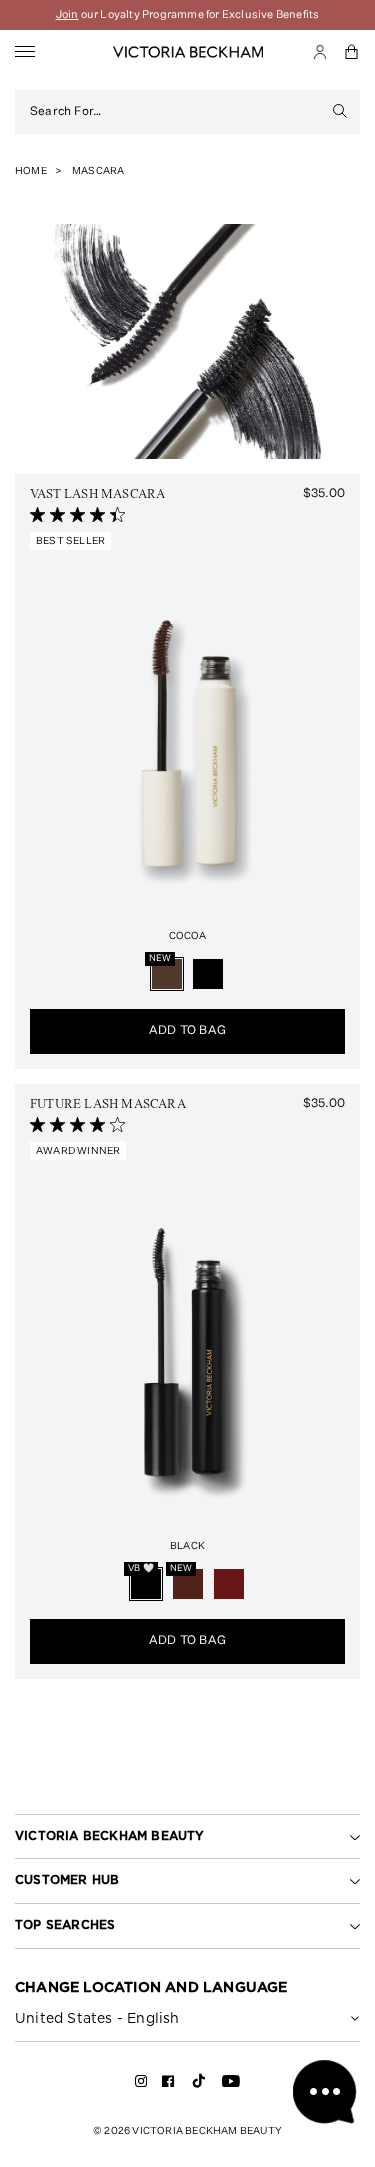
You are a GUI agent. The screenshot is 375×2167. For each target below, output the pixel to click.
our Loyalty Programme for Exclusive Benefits (188, 14)
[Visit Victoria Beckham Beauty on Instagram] (141, 2084)
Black (187, 1546)
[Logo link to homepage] (188, 52)
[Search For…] (340, 112)
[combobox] (175, 112)
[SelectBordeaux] (229, 1584)
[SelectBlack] (208, 974)
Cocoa (188, 936)
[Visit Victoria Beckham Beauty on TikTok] (199, 2087)
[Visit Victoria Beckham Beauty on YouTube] (231, 2084)
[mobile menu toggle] (25, 52)
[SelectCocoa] (167, 974)
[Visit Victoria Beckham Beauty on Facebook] (168, 2084)
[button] (352, 52)
